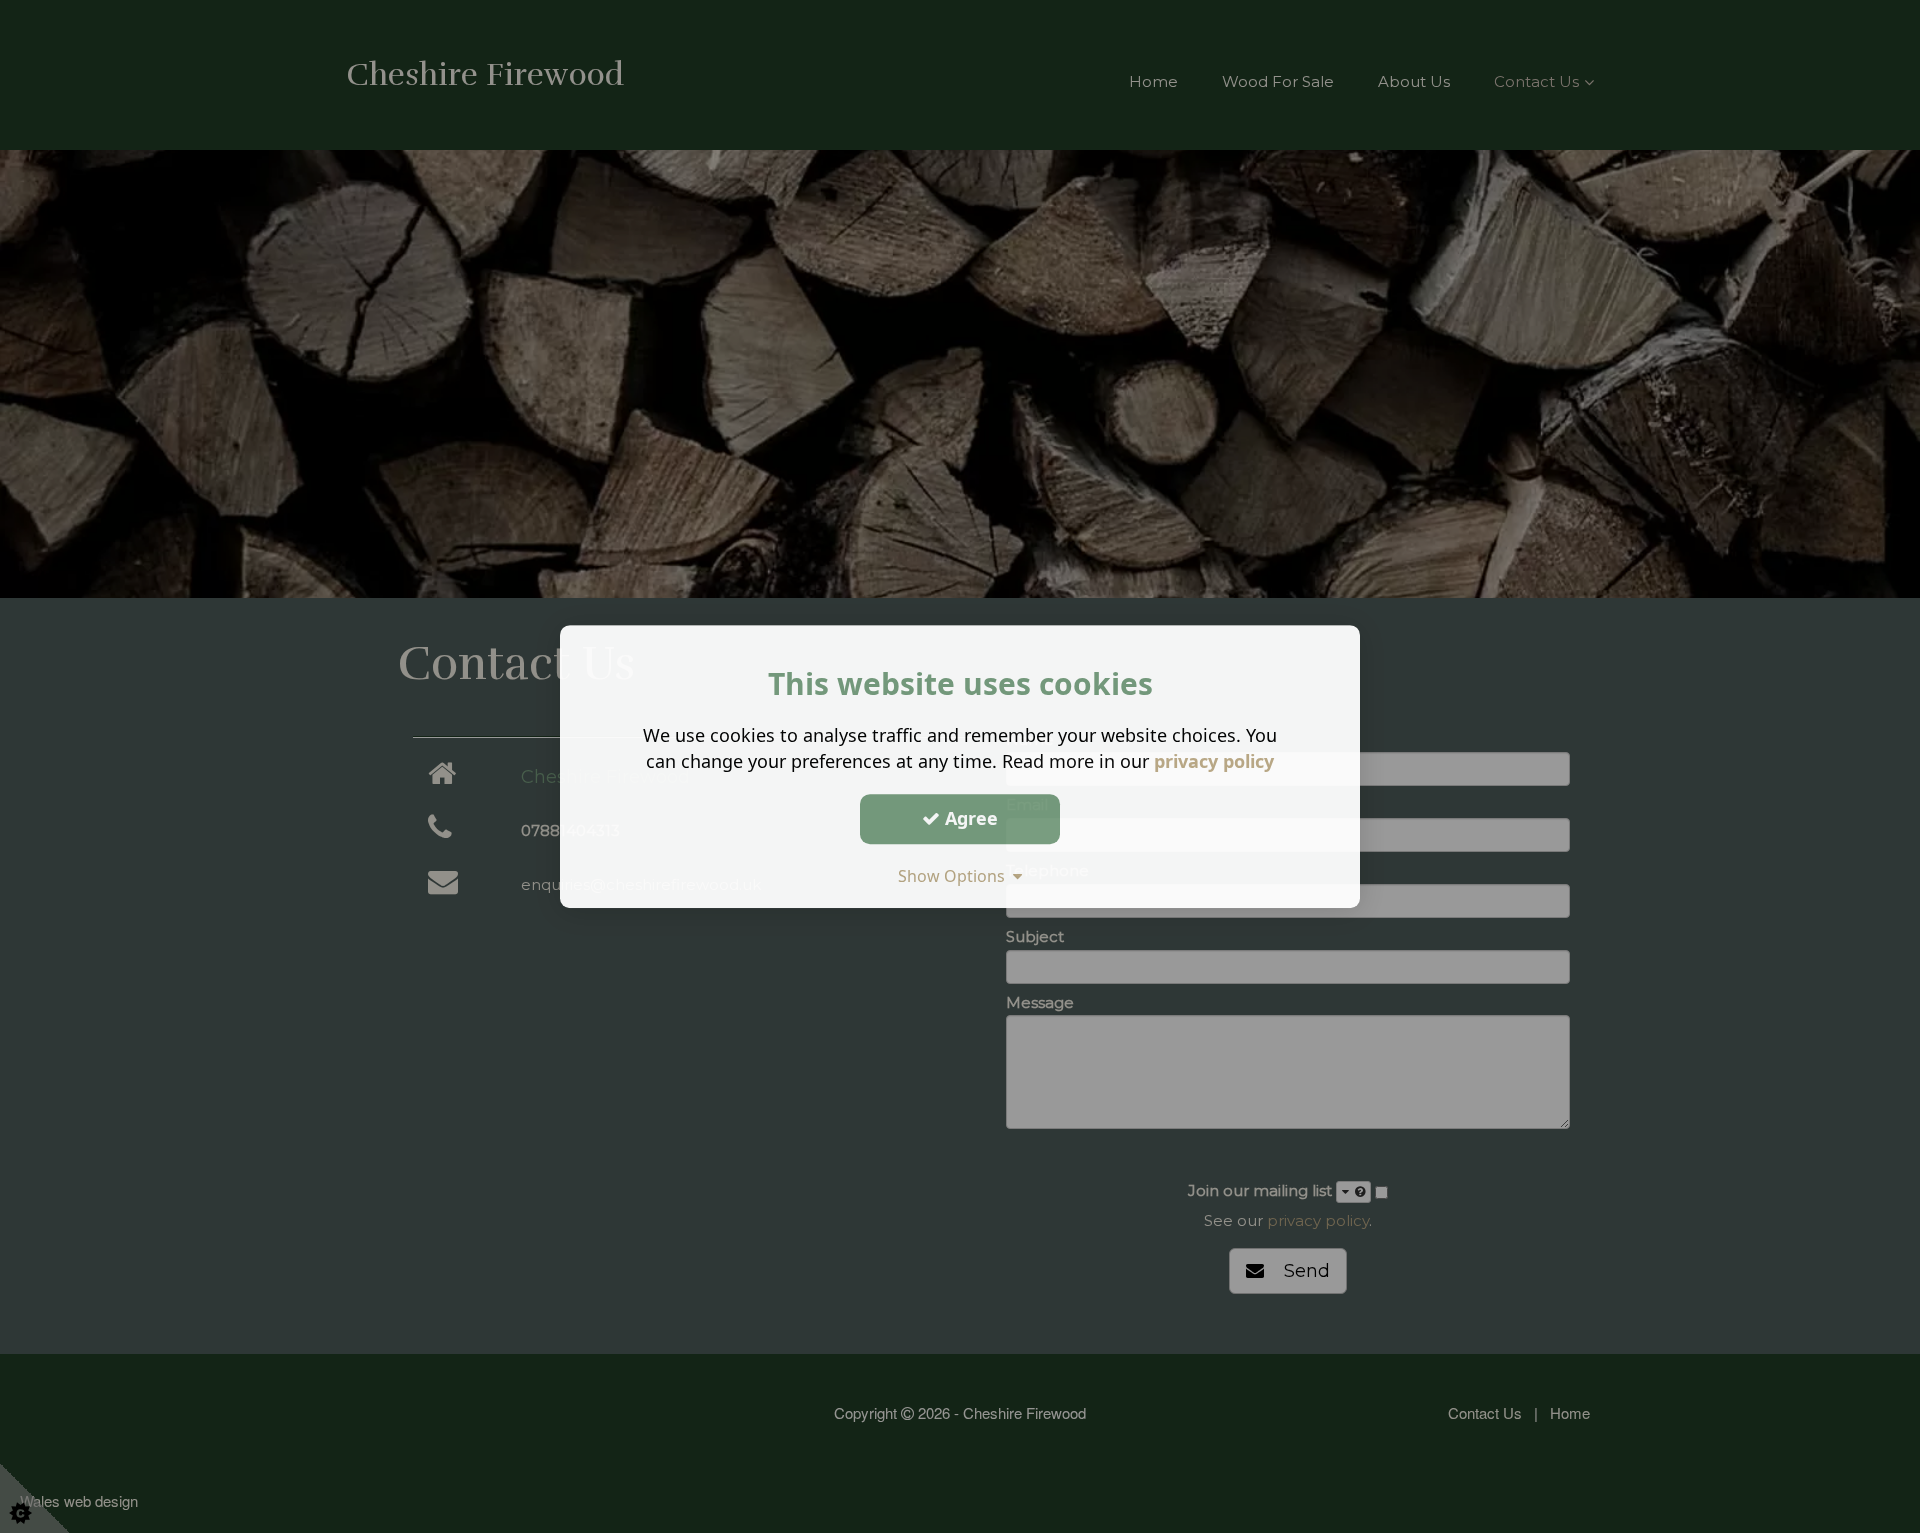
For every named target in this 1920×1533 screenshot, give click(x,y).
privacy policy (1214, 761)
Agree (969, 818)
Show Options (955, 876)
